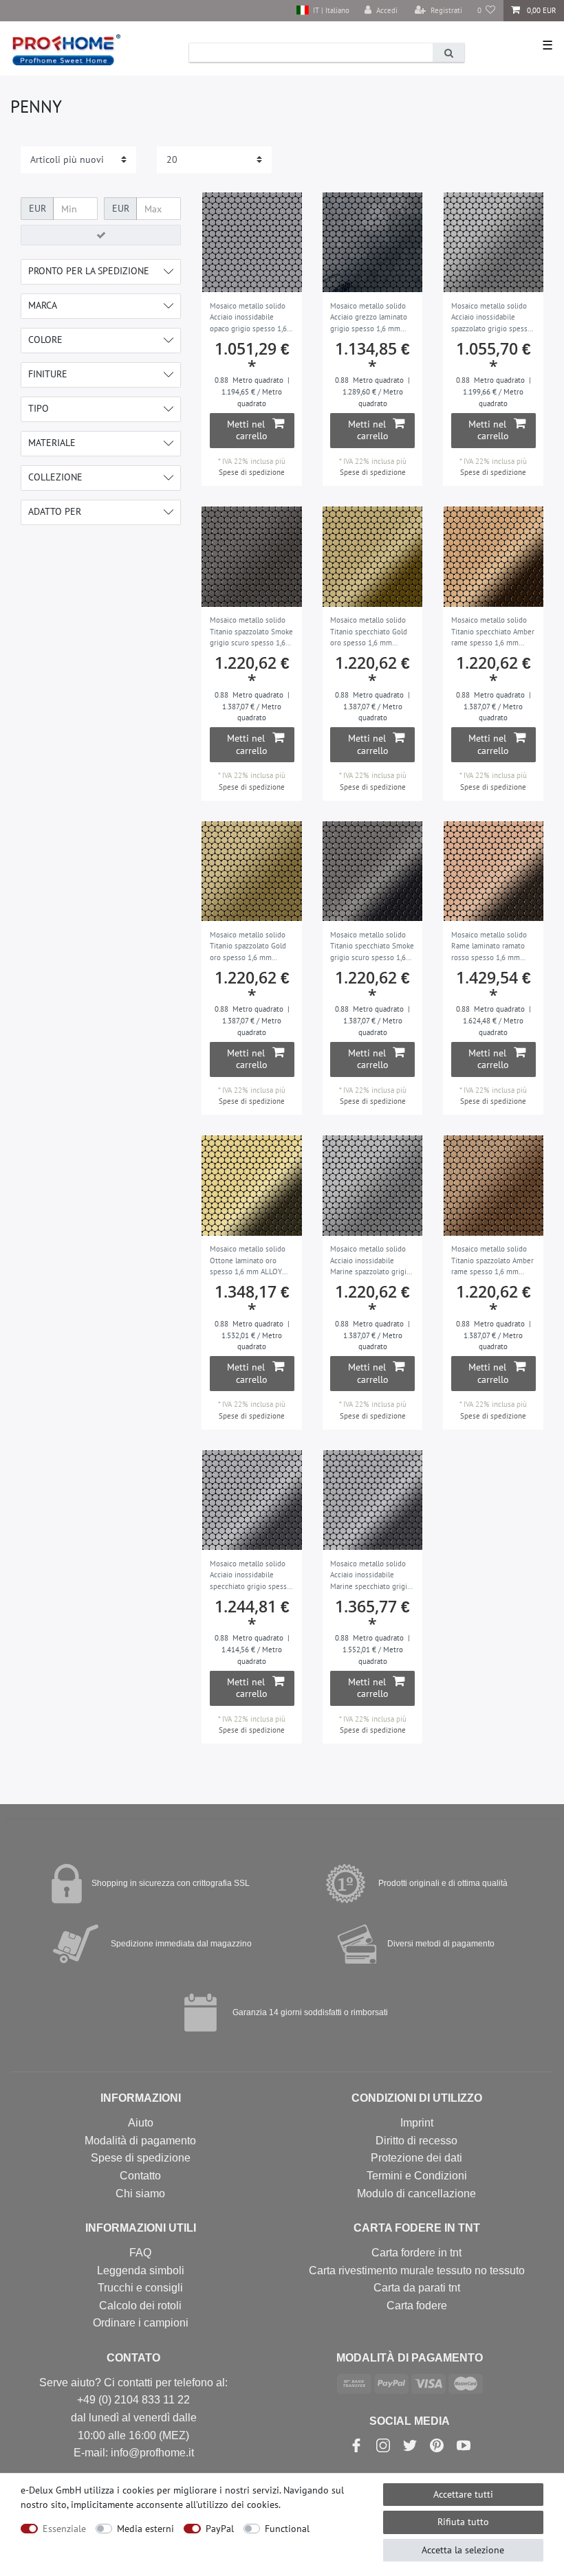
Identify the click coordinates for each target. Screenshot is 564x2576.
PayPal (220, 2529)
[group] (252, 243)
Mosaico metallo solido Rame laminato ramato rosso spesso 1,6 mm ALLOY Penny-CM (489, 947)
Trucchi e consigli (140, 2288)
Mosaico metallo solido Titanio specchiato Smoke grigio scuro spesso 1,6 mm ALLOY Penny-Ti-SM (372, 947)
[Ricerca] (448, 53)
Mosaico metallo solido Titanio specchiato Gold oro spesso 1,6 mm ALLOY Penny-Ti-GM (369, 632)
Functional (287, 2529)
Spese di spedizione (252, 472)
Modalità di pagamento (140, 2141)
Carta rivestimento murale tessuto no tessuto (417, 2270)
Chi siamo (140, 2194)
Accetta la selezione (463, 2550)
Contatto (140, 2176)
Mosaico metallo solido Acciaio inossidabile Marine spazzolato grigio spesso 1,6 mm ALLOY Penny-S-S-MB (370, 1261)
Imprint (417, 2123)
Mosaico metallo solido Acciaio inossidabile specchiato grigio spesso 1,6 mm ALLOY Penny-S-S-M (250, 1576)
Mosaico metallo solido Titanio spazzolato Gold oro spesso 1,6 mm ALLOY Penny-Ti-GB (248, 947)
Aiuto (141, 2123)
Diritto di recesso (416, 2141)
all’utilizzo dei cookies (232, 2505)
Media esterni (145, 2529)
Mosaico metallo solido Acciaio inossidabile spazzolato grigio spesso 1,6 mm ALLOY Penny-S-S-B (491, 318)
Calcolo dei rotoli (140, 2306)
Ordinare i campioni (141, 2323)
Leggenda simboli (141, 2270)
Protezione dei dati (416, 2158)
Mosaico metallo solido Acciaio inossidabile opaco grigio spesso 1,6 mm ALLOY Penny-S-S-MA (252, 318)
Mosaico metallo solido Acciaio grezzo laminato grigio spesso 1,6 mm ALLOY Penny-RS (369, 318)
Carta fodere (417, 2306)
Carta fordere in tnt (416, 2253)
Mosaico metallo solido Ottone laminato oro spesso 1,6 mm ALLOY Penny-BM (248, 1261)
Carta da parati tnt (417, 2288)
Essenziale (64, 2529)
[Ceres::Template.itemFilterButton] (101, 235)
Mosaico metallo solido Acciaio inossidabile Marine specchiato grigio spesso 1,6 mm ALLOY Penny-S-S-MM (371, 1576)
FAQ (140, 2253)
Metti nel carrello (247, 430)
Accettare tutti (463, 2494)
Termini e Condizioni (417, 2176)
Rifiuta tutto (463, 2522)
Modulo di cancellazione (416, 2194)
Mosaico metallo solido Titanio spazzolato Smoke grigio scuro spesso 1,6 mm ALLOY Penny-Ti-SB (251, 632)
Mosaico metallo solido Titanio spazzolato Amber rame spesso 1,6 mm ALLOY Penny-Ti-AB (492, 1261)
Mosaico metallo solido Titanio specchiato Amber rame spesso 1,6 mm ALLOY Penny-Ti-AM (493, 632)
